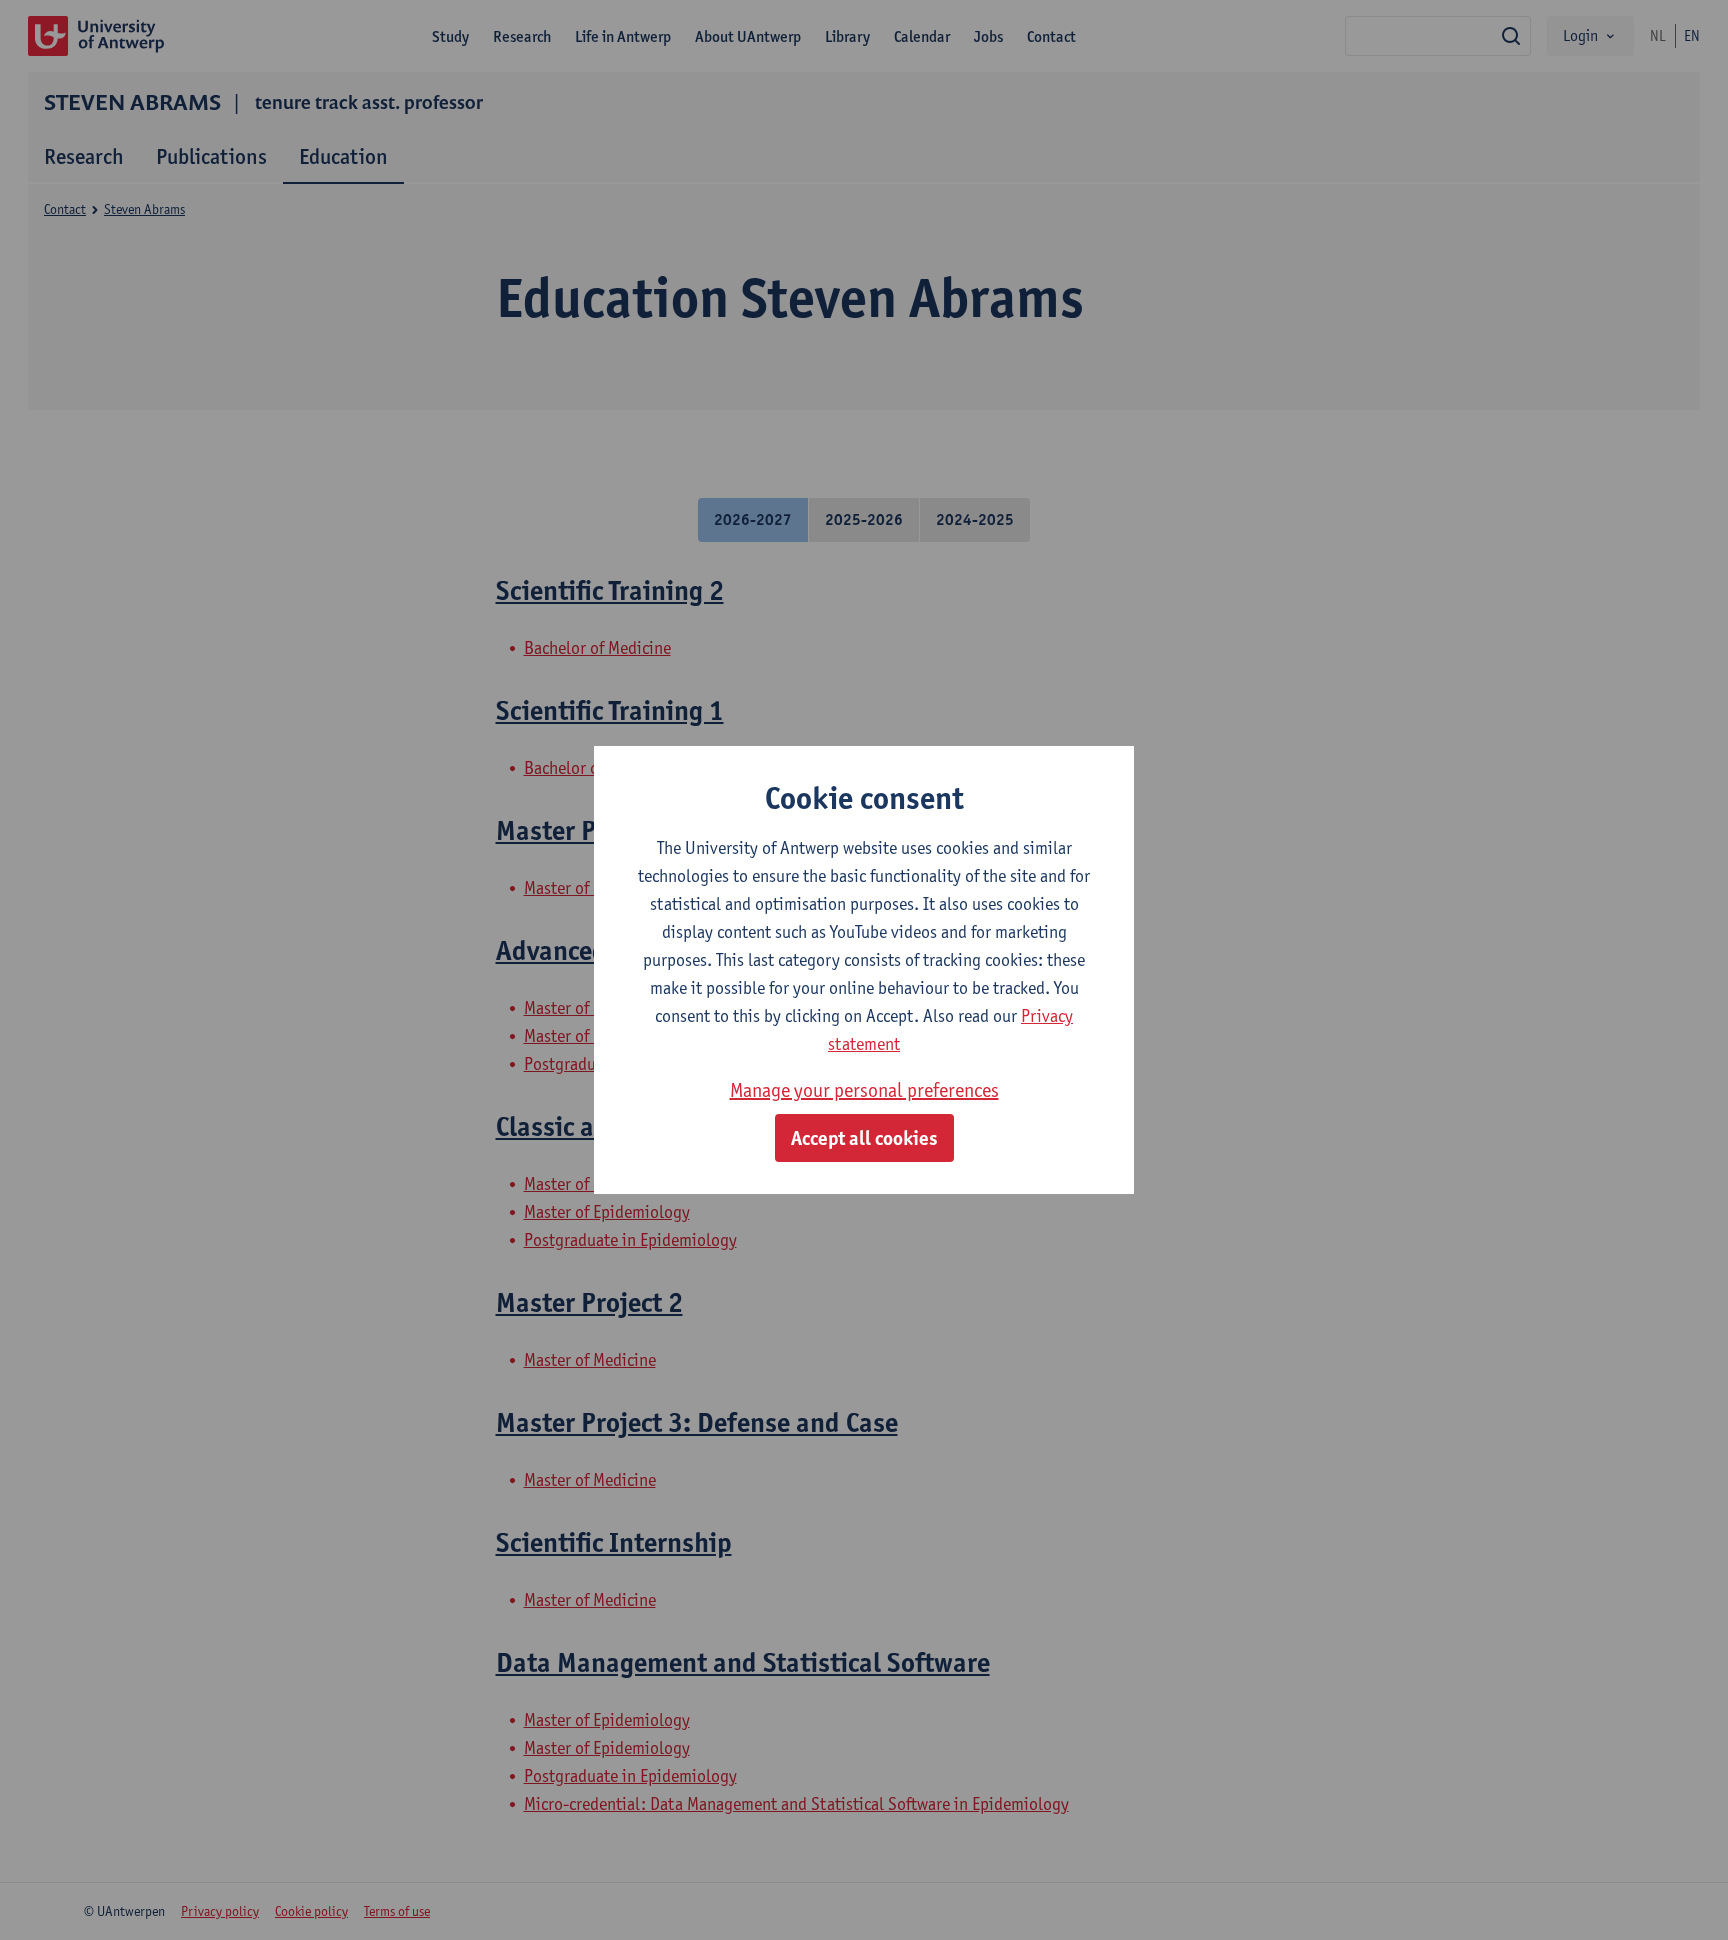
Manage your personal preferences (864, 1090)
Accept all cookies (864, 1138)
